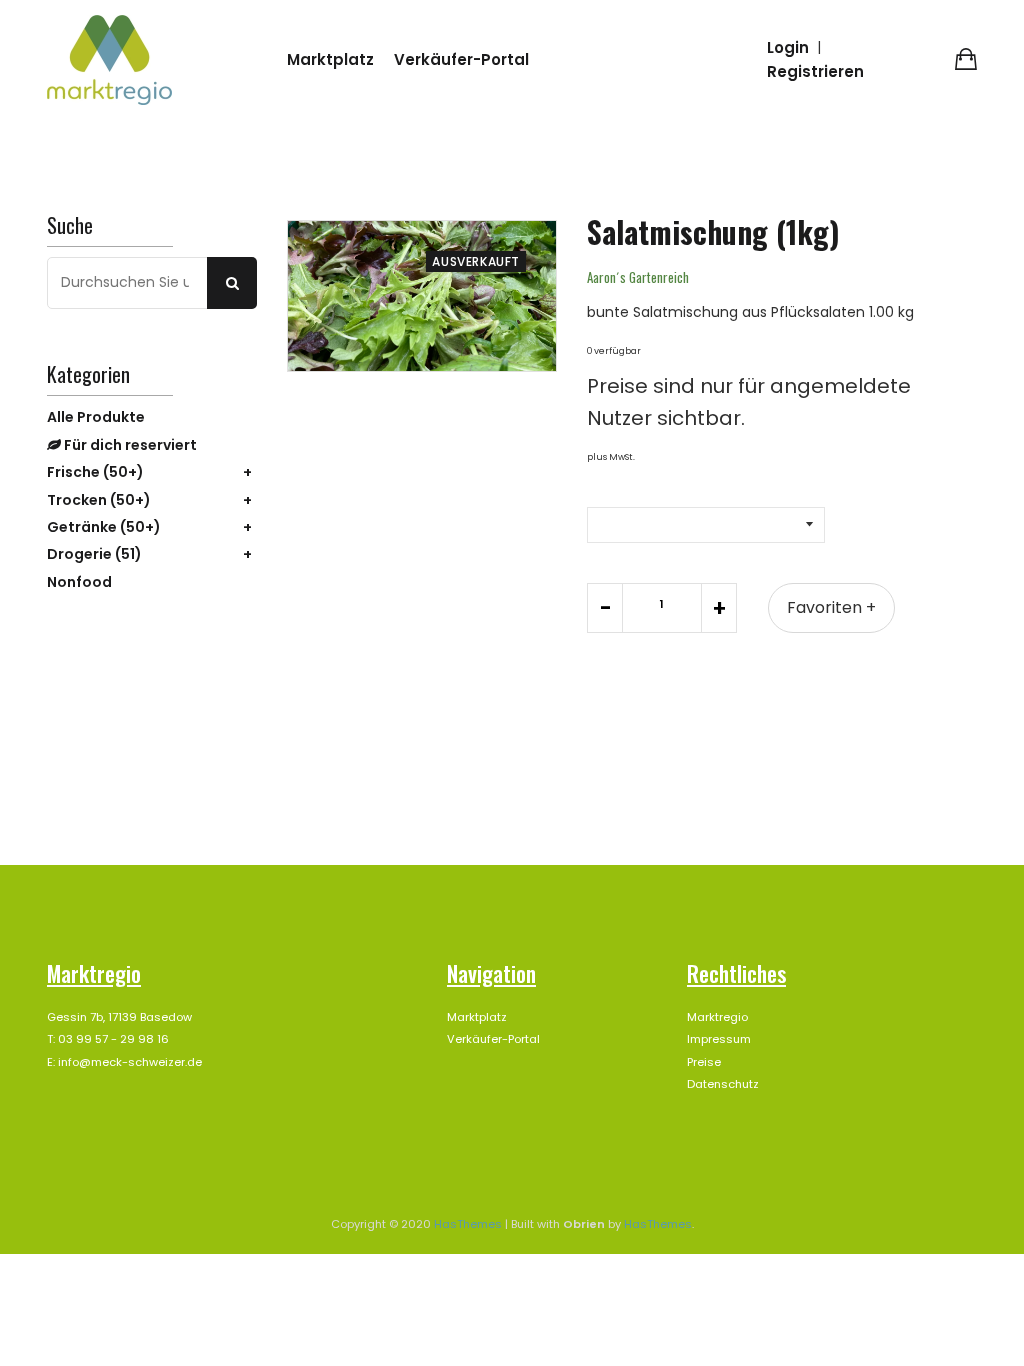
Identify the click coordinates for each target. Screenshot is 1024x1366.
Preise (704, 1062)
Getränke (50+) (104, 527)
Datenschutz (723, 1084)
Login (788, 47)
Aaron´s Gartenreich (638, 277)
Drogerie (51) (94, 554)
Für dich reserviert (129, 445)
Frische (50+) (95, 472)
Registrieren (815, 71)
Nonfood (79, 582)
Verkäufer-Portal (461, 59)
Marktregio (717, 1017)
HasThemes (468, 1224)
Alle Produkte (96, 417)
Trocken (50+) (99, 500)
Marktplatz (330, 59)
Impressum (719, 1039)
